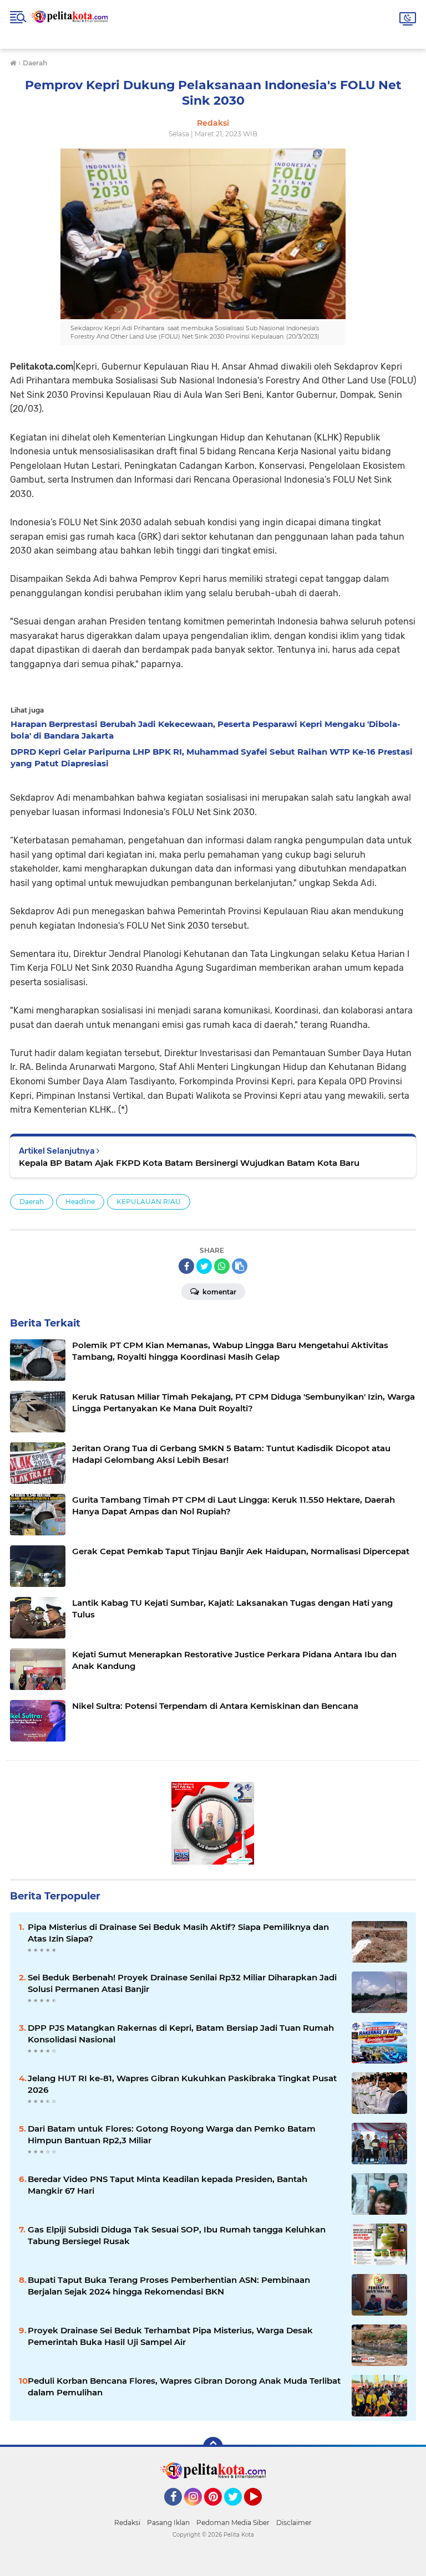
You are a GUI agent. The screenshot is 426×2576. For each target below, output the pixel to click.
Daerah (32, 1202)
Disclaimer (294, 2523)
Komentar (219, 1292)
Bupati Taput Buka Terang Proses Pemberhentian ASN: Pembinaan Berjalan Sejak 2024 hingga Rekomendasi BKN (169, 2286)
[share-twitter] (204, 1266)
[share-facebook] (186, 1266)
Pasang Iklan (168, 2523)
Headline (80, 1202)
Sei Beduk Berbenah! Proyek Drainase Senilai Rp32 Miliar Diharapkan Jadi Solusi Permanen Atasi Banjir (182, 1983)
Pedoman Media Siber (233, 2523)
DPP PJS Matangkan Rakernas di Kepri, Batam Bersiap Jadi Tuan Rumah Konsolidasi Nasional (181, 2034)
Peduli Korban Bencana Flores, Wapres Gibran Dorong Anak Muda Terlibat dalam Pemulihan (184, 2386)
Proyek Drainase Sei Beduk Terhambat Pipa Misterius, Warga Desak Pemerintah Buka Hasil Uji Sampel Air (170, 2336)
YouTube (260, 2511)
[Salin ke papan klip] (240, 1266)
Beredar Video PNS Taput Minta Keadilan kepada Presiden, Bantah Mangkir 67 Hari (168, 2185)
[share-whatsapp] (222, 1266)
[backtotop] (213, 2447)
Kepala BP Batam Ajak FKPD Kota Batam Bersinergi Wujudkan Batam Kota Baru (189, 1163)
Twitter (238, 2511)
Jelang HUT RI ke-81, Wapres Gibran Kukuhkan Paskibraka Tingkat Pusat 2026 (182, 2084)
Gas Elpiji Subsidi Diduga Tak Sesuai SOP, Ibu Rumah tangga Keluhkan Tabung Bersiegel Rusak (177, 2235)
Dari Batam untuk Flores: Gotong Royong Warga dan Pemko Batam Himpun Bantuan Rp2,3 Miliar (172, 2134)
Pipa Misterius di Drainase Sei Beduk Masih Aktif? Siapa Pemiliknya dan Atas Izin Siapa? (178, 1933)
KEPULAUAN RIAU (149, 1202)
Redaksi (127, 2523)
